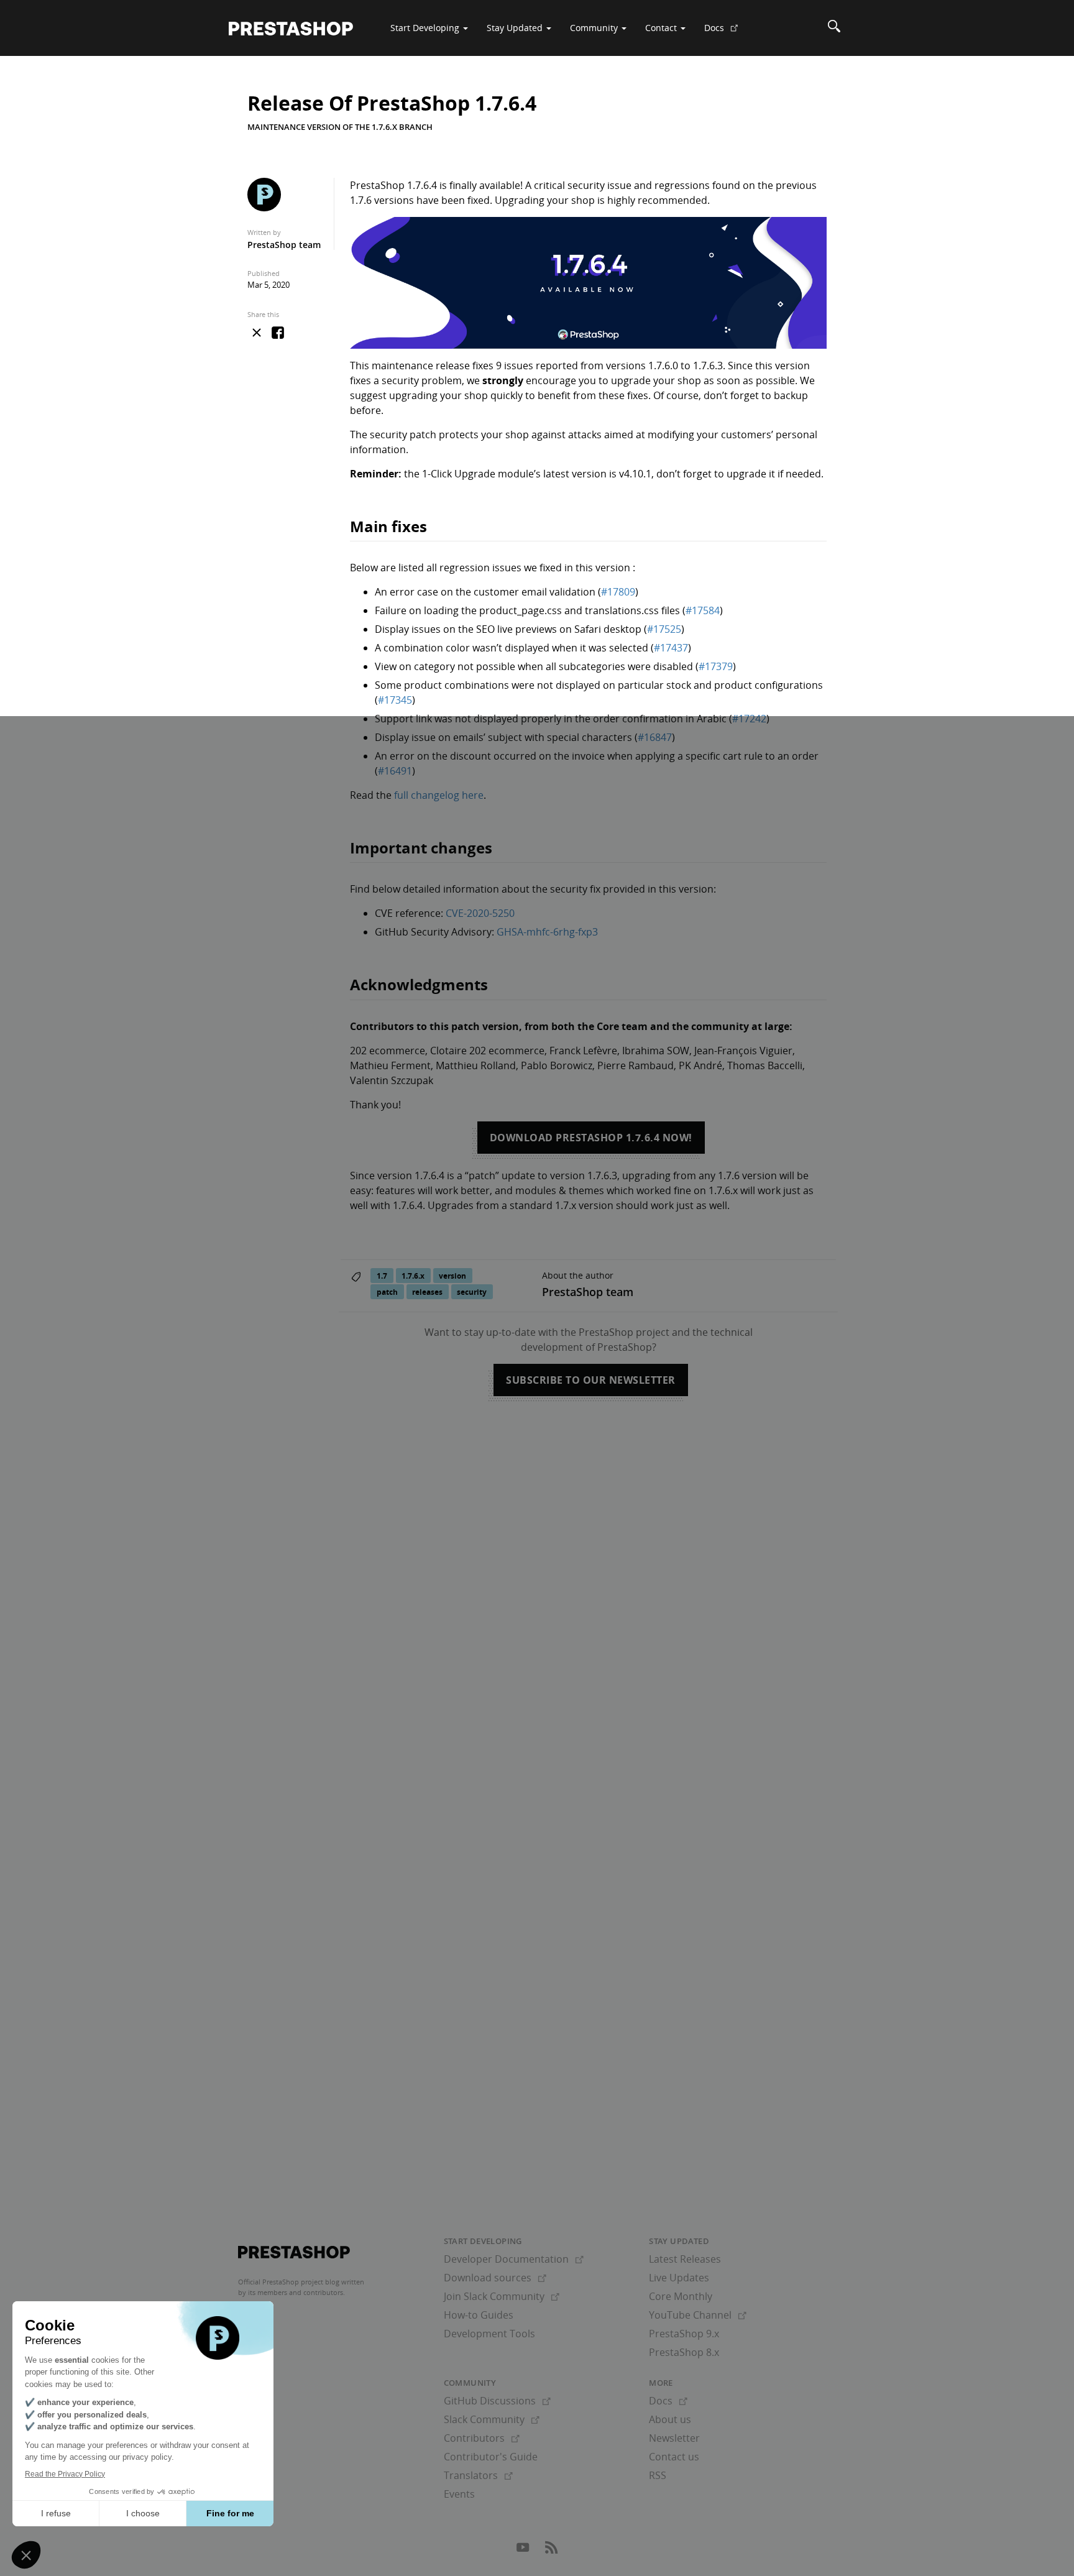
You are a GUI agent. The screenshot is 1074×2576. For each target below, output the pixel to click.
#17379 (716, 666)
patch (387, 1292)
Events (459, 2494)
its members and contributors (296, 2292)
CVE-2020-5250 (480, 913)
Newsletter (674, 2438)
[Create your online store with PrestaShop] (294, 2252)
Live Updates (679, 2278)
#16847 (655, 737)
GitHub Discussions (497, 2401)
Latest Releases (685, 2259)
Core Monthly (681, 2296)
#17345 (395, 700)
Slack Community (492, 2419)
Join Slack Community (502, 2296)
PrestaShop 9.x (684, 2334)
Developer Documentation (514, 2259)
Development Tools (489, 2334)
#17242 (749, 719)
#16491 (395, 771)
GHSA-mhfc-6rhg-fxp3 (547, 932)
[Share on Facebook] (278, 334)
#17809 (618, 592)
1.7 (382, 1276)
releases (427, 1292)
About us (670, 2419)
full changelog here (439, 795)
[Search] (834, 28)
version (452, 1276)
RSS (658, 2475)
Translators (478, 2475)
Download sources (495, 2278)
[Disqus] (537, 1589)
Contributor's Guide (491, 2457)
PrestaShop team (284, 245)
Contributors (482, 2438)
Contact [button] (662, 28)
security (472, 1292)
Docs (726, 32)
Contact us (674, 2457)
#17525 (664, 629)
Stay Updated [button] (516, 28)
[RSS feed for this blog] (551, 2551)
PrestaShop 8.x (684, 2352)
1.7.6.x (413, 1276)
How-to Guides (479, 2315)
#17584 (703, 610)
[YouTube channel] (524, 2551)
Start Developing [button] (426, 28)
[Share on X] (257, 333)
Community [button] (595, 28)
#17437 (671, 648)
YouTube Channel (698, 2315)
